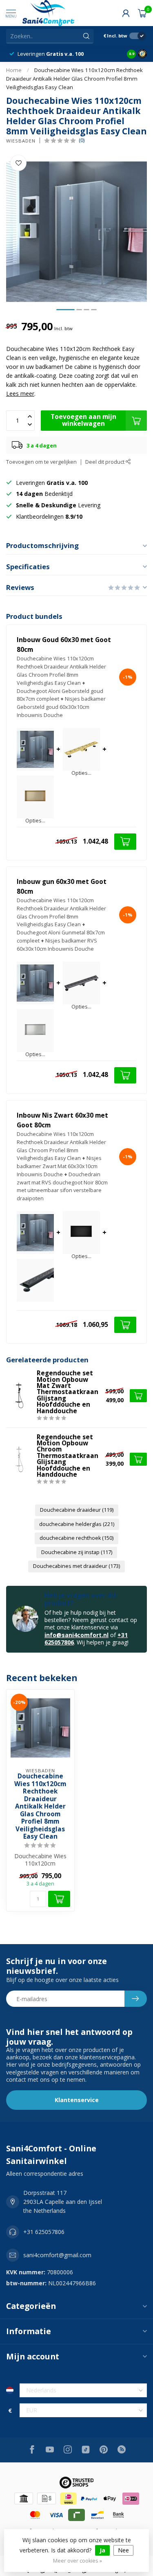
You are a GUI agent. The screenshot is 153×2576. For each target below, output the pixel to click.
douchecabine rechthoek (76, 1538)
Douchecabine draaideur (77, 1510)
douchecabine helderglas (77, 1524)
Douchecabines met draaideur (76, 1566)
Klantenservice (77, 2100)
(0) (82, 140)
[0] (142, 13)
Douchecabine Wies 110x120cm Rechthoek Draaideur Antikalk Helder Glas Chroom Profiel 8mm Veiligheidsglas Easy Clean (74, 79)
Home (14, 70)
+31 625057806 (44, 2232)
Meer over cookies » (78, 2561)
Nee (123, 2550)
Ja (102, 2550)
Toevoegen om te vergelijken (41, 462)
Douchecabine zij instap (77, 1552)
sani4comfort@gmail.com (57, 2255)
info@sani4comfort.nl (76, 1635)
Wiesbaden (21, 141)
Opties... (81, 773)
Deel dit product (105, 462)
